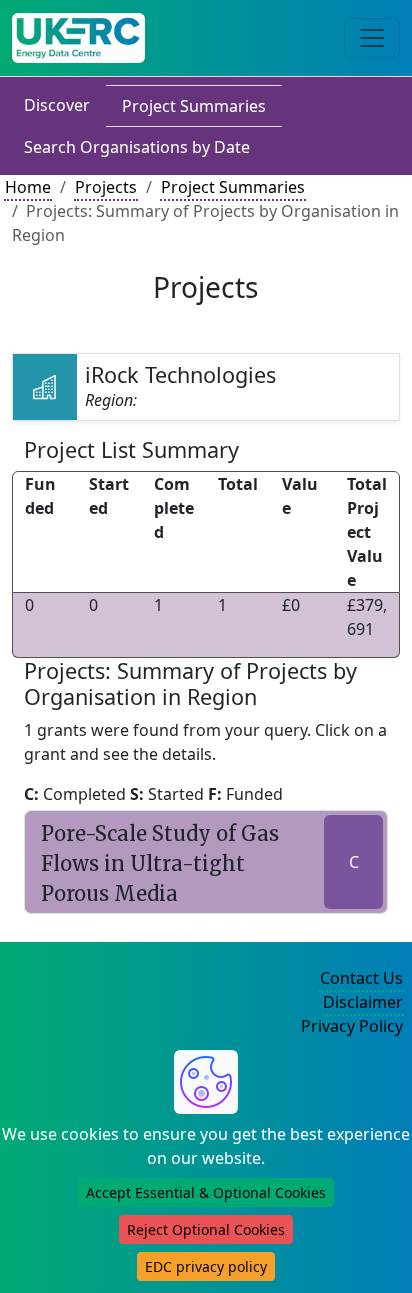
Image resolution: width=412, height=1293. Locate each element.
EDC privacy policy (206, 1266)
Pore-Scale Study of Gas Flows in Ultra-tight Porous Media (160, 863)
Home (28, 187)
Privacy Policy (352, 1026)
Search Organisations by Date (137, 147)
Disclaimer (363, 1002)
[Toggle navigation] (372, 38)
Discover (57, 105)
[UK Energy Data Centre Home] (78, 38)
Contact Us (361, 978)
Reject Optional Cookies (206, 1229)
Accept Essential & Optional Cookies (206, 1192)
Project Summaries (194, 106)
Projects (106, 187)
